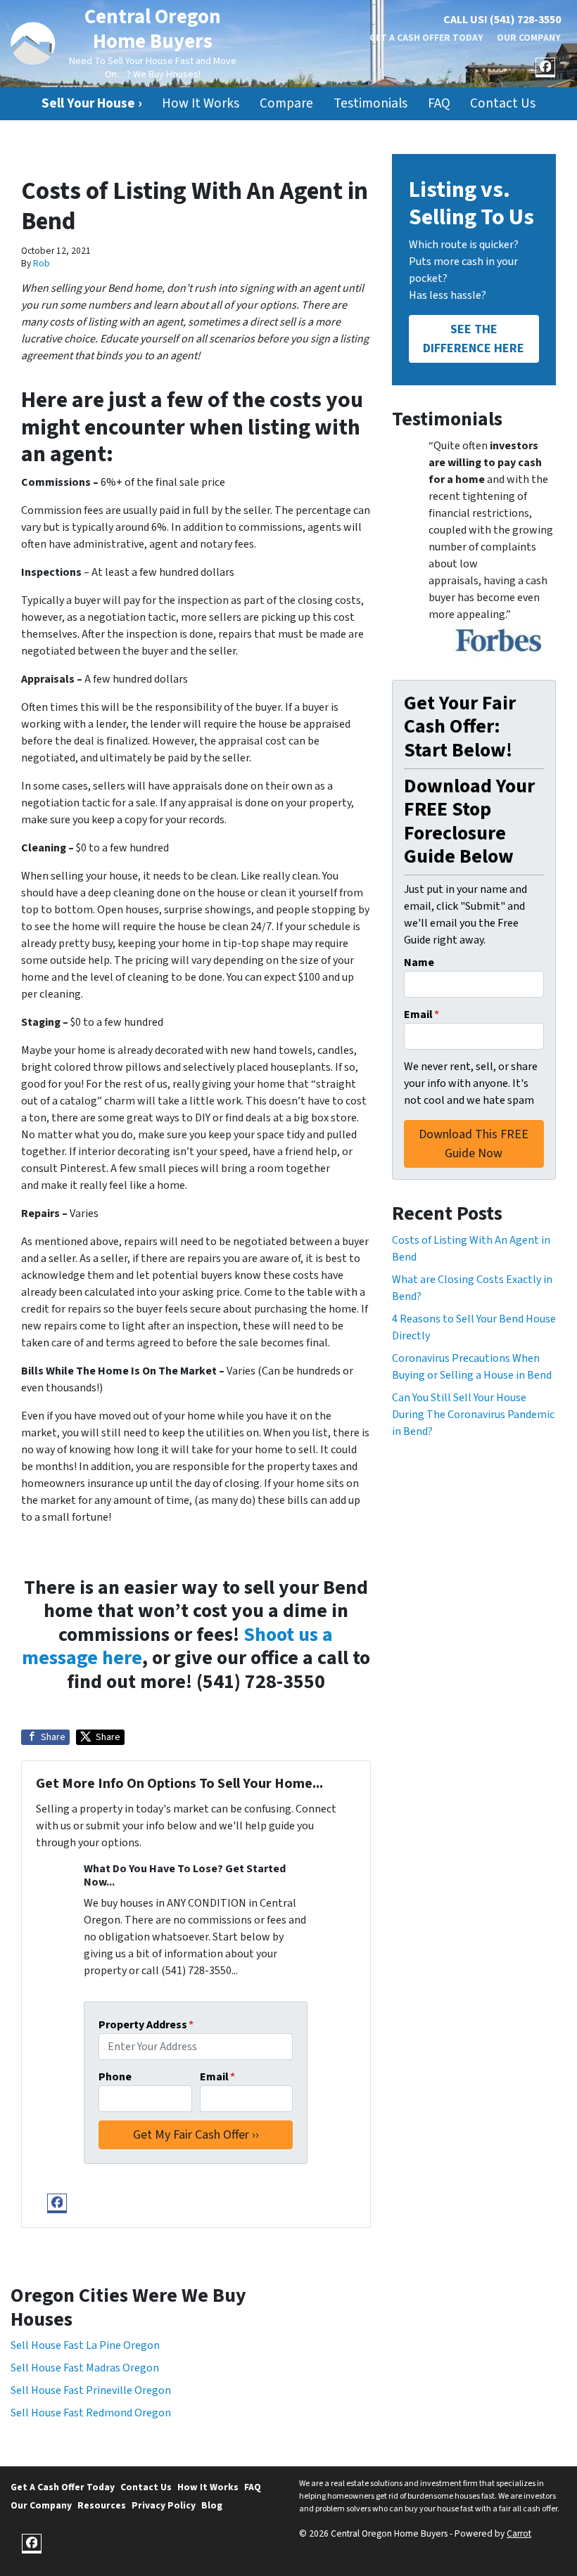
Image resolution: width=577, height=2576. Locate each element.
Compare (286, 103)
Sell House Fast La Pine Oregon (85, 2345)
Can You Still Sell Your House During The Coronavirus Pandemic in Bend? (473, 1415)
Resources (102, 2505)
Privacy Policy (164, 2505)
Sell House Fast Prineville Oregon (91, 2390)
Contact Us (503, 103)
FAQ (439, 103)
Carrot (519, 2533)
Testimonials (370, 103)
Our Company (529, 38)
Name (419, 962)
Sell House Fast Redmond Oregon (91, 2413)
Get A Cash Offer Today (426, 38)
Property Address (146, 2025)
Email (217, 2077)
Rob (42, 263)
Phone (115, 2077)
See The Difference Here (474, 339)
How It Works (201, 103)
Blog (212, 2505)
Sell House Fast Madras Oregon (85, 2368)
